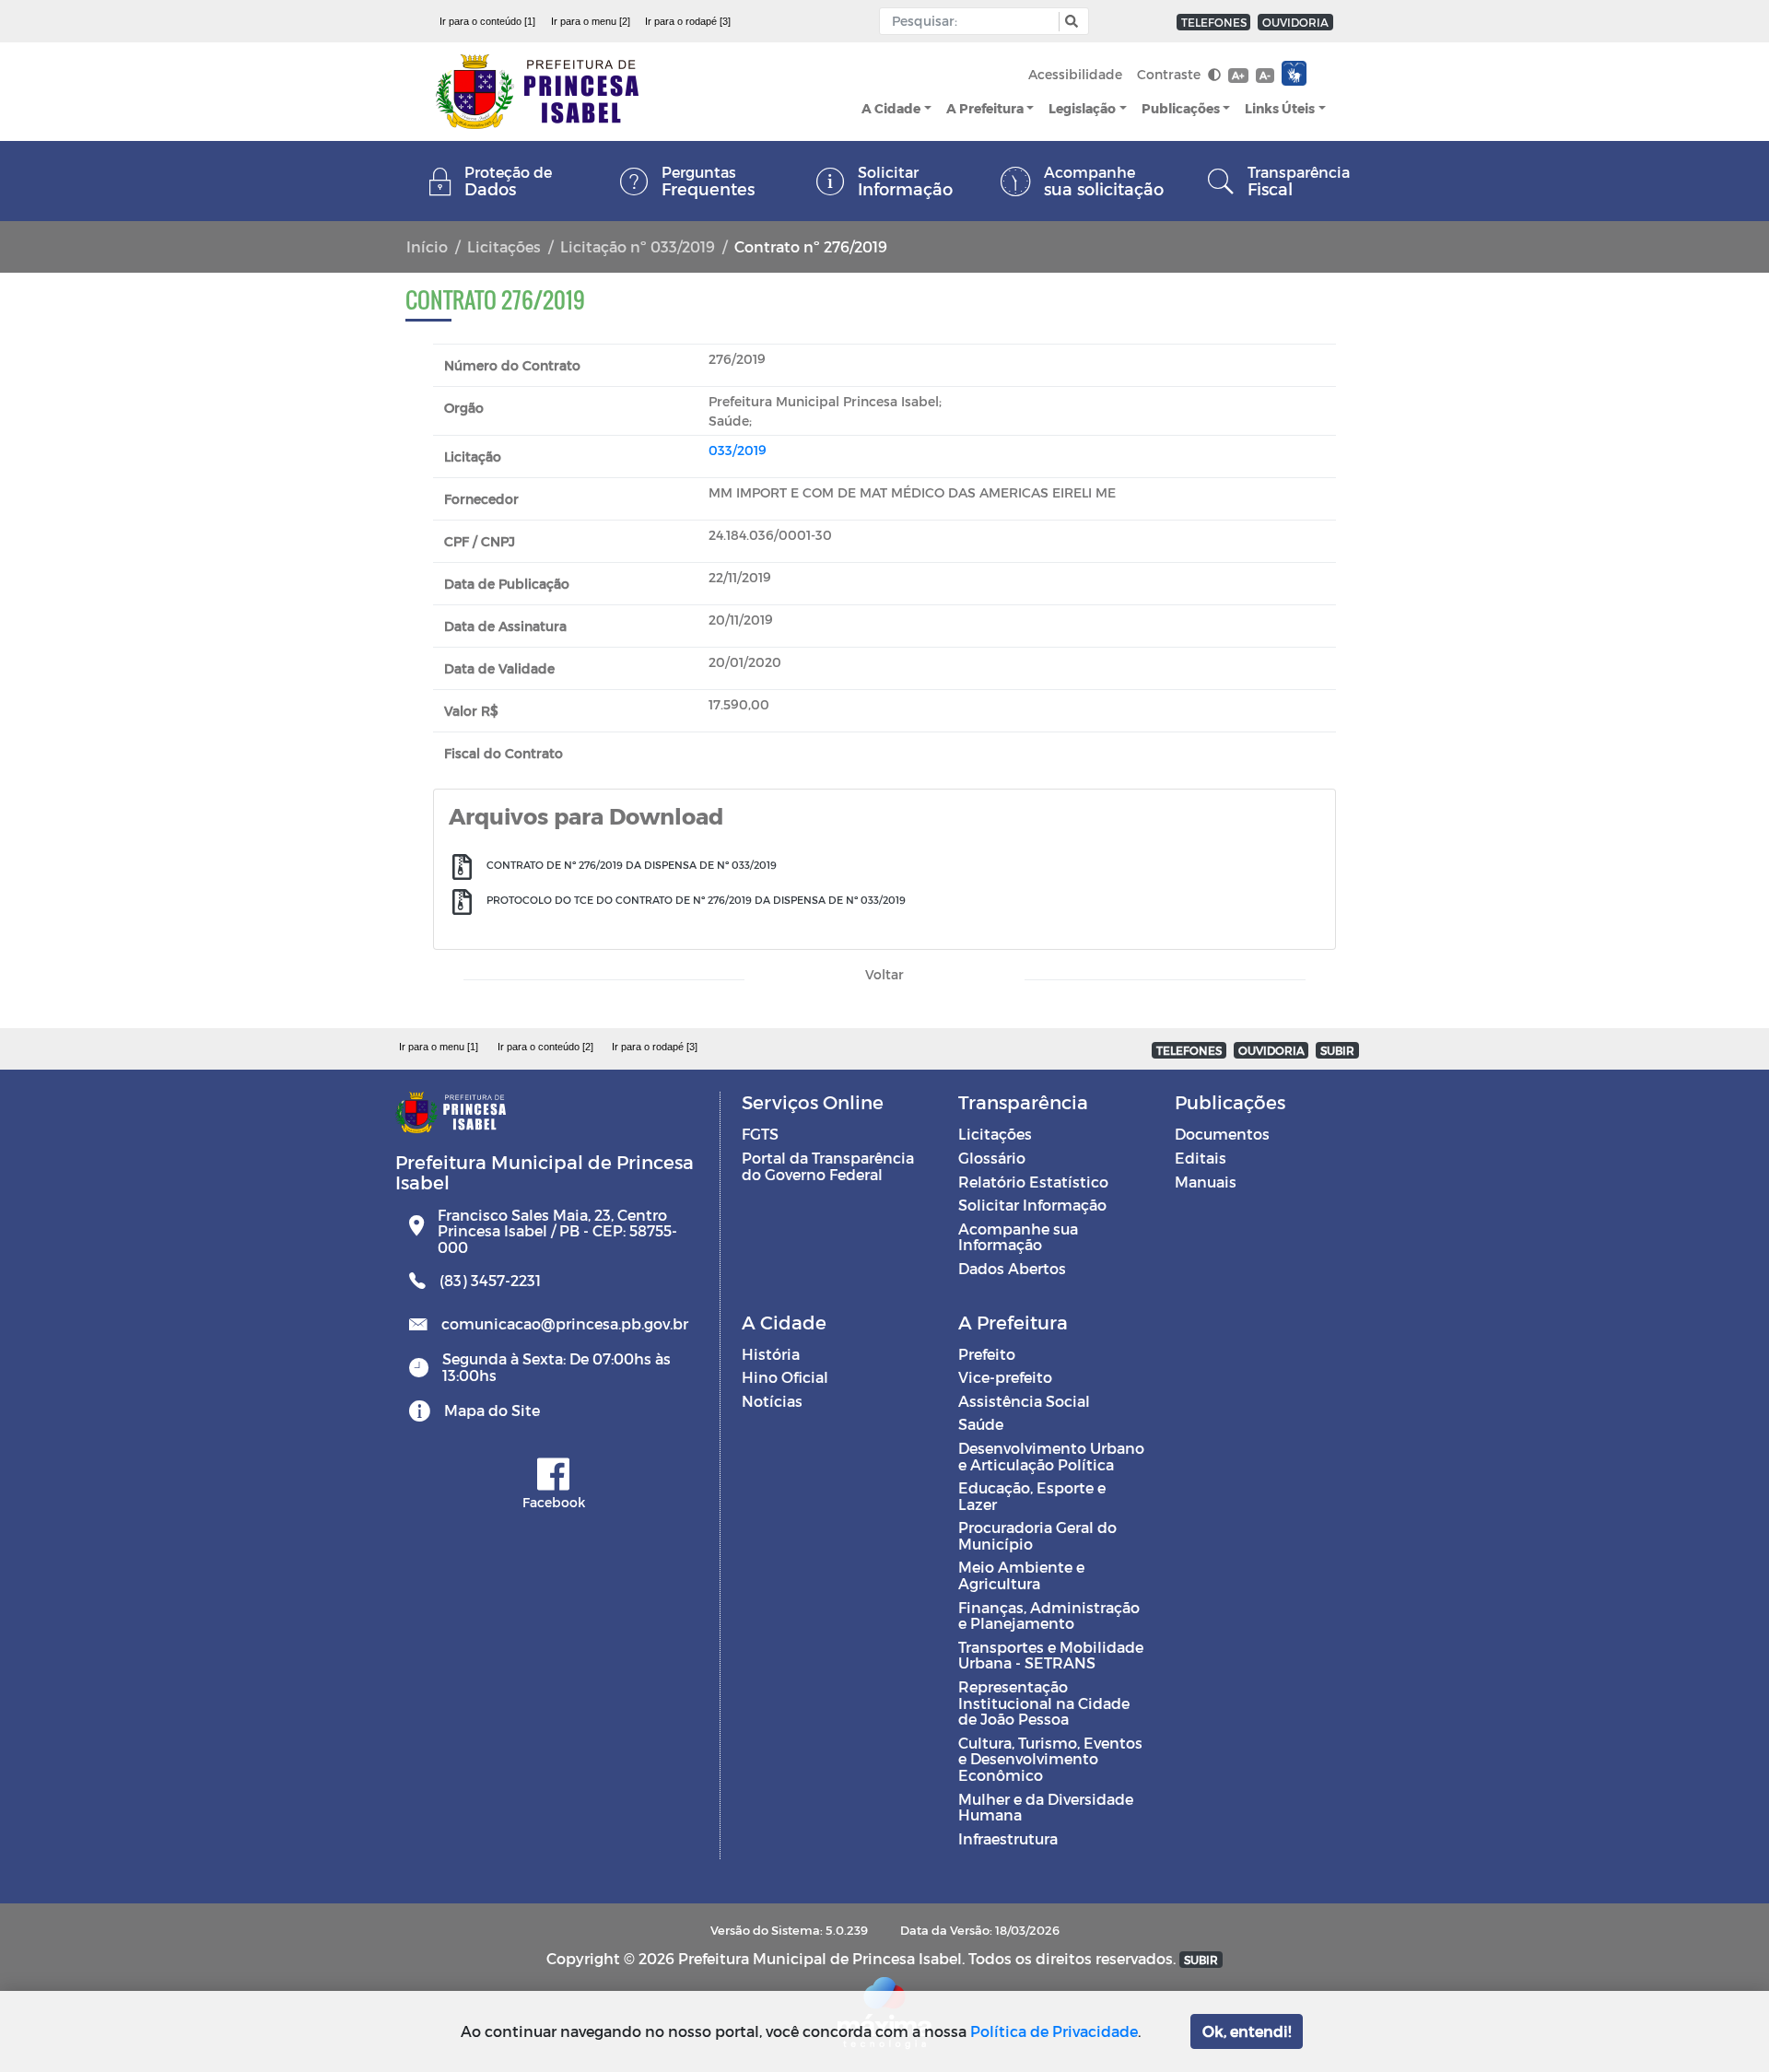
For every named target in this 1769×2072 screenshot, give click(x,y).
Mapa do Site (492, 1410)
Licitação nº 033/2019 (638, 246)
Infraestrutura (1008, 1838)
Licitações (504, 246)
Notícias (772, 1401)
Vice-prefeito (1005, 1377)
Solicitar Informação (1032, 1205)
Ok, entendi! (1247, 2031)
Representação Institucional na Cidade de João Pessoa (1044, 1703)
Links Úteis (1280, 108)
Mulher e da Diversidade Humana (1046, 1807)
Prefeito (987, 1354)
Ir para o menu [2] (591, 21)
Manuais (1206, 1182)
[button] (1069, 22)
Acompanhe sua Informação (1018, 1237)
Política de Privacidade (1054, 2031)
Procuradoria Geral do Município (1037, 1535)
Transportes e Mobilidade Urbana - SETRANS (1051, 1655)
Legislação (1082, 108)
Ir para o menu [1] (439, 1047)
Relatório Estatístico (1033, 1182)
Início (427, 246)
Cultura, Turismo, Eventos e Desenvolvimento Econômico (1050, 1759)
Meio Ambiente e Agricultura (1021, 1575)
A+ (1238, 75)
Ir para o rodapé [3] (688, 21)
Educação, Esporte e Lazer (1032, 1496)
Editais (1201, 1158)
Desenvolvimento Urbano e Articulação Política (1051, 1456)
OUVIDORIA (1295, 22)
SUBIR (1337, 1050)
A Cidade (891, 108)
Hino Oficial (785, 1377)
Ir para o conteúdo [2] (545, 1047)
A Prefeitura (985, 108)
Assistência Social (1024, 1401)
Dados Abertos (1012, 1268)
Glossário (992, 1158)
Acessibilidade (1075, 74)
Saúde (981, 1424)
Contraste (1171, 74)
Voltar (884, 974)
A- (1265, 75)
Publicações (1181, 108)
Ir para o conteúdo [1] (487, 21)
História (771, 1354)
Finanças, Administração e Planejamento (1049, 1615)
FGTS (760, 1134)
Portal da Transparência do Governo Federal (828, 1166)
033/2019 (738, 450)
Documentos (1222, 1134)
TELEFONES (1214, 22)
